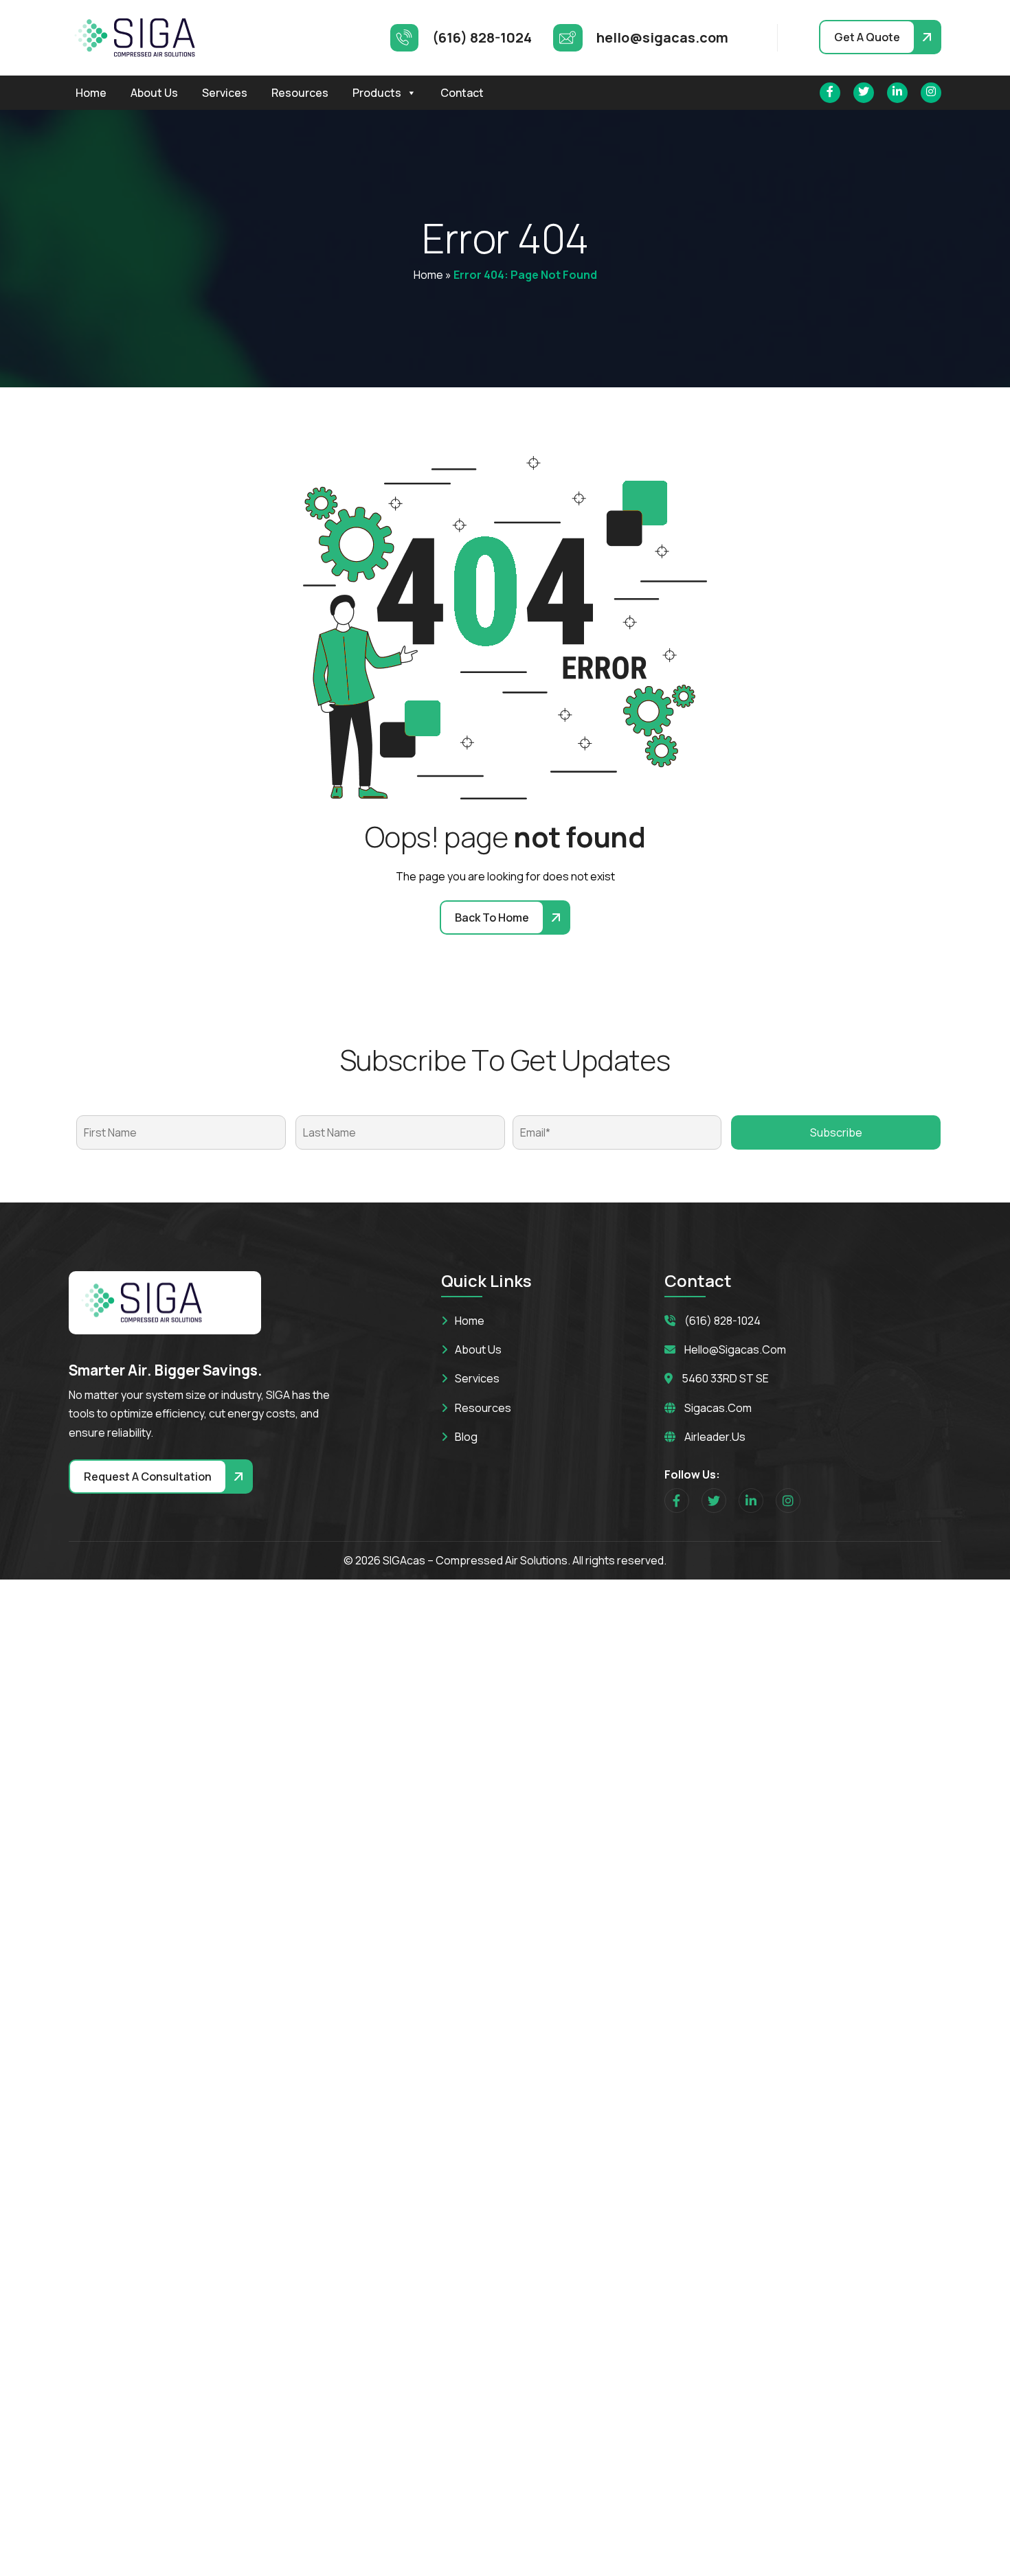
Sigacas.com (718, 1408)
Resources (300, 93)
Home (91, 93)
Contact (462, 93)
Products (377, 93)
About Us (154, 93)
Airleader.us (715, 1437)
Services (225, 93)
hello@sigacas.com (735, 1349)
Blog (466, 1437)
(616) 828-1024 (722, 1321)
